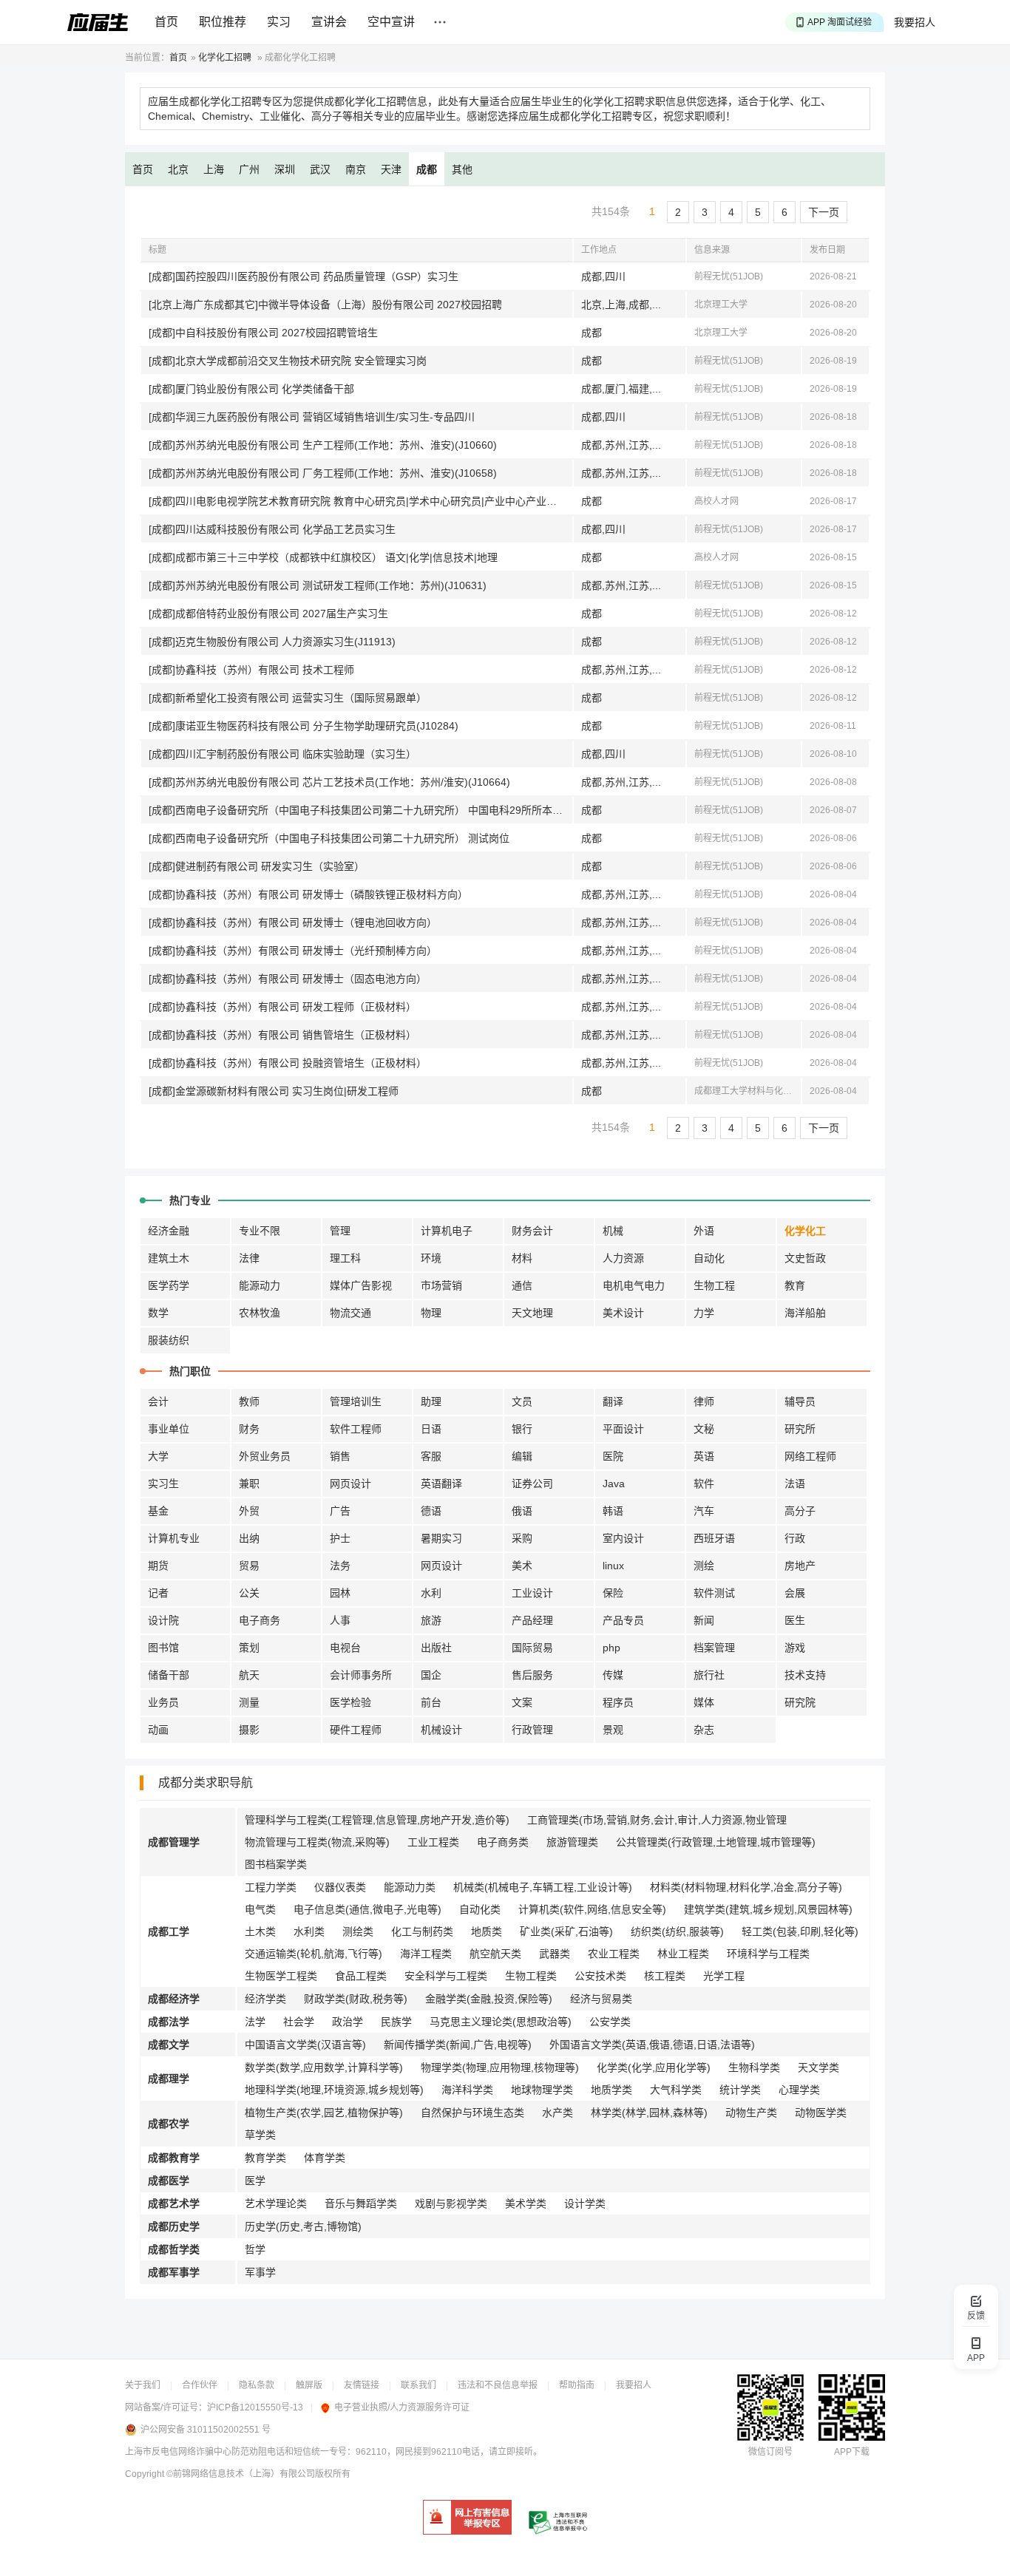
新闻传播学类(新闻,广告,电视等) (458, 2045)
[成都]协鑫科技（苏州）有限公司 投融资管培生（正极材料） (288, 1063)
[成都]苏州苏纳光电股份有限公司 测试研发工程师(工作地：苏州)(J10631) (318, 585)
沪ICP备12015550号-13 (255, 2407)
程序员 (618, 1702)
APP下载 (852, 2452)
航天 (249, 1675)
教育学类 (265, 2158)
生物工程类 (531, 1976)
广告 (340, 1511)
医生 (795, 1620)
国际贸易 (532, 1648)
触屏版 (309, 2385)
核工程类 (665, 1976)
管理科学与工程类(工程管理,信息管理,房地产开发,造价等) (377, 1820)
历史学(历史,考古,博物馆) (303, 2226)
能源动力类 (410, 1887)
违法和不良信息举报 (498, 2385)
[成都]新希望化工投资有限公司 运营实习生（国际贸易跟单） (288, 698)
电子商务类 (503, 1842)
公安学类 (610, 2022)
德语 (431, 1511)
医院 (613, 1456)
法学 (255, 2022)
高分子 (800, 1511)
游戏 (795, 1648)
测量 (249, 1702)
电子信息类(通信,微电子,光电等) (367, 1909)
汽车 (704, 1511)
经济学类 (265, 1999)
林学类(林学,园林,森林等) (649, 2113)
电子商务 (260, 1620)
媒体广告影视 (361, 1285)
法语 (795, 1484)
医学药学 (169, 1285)
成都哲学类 (174, 2249)
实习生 (163, 1484)
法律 (249, 1258)
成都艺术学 (174, 2203)
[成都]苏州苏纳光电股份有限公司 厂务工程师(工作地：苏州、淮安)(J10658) (323, 473)
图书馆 (163, 1648)
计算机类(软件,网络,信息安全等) (592, 1909)
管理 (340, 1231)
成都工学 (169, 1931)
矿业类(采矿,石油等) (566, 1931)
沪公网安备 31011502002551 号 (206, 2430)
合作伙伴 (200, 2385)
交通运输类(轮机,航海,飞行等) (313, 1954)
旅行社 (709, 1675)
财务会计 (532, 1231)
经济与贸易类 (601, 1999)
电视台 (345, 1648)
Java (614, 1484)
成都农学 (169, 2124)
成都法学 (169, 2022)
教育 (795, 1285)
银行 (522, 1429)
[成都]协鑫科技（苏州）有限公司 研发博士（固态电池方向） (288, 979)
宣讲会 (329, 22)
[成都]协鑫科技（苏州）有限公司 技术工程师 (251, 670)
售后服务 (532, 1675)
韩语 (613, 1511)
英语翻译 (441, 1484)
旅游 (431, 1620)
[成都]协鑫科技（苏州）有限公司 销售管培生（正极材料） (282, 1035)
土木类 (260, 1931)
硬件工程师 (356, 1730)
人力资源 (623, 1258)
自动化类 (480, 1909)
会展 (795, 1593)
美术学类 (526, 2203)
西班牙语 (714, 1538)
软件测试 (714, 1593)
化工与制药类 (422, 1931)
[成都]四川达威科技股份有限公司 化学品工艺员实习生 (272, 529)
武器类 (555, 1954)
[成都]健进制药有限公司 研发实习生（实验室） (257, 866)
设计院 (163, 1620)
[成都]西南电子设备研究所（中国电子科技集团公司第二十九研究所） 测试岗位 (329, 838)
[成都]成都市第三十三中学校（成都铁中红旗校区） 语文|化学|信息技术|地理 (323, 557)
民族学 (396, 2022)
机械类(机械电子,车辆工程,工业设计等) (543, 1887)
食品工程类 (361, 1976)
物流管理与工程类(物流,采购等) (317, 1842)
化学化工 (805, 1231)
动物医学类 (821, 2113)
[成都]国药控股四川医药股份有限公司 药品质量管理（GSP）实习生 (304, 276)
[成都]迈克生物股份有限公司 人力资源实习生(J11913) (272, 642)
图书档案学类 (276, 1864)
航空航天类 (495, 1954)
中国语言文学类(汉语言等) (305, 2045)
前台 (431, 1702)
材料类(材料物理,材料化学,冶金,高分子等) (746, 1887)
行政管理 (532, 1730)
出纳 (249, 1538)
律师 (704, 1401)
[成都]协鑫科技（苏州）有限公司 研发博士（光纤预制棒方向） (293, 951)
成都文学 (169, 2045)
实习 (279, 22)
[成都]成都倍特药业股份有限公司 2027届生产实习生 (268, 614)
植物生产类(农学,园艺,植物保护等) (324, 2113)
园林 (340, 1593)
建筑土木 (169, 1258)
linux (613, 1566)
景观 (613, 1730)
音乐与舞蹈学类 (361, 2203)
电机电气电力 (634, 1285)
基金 (158, 1511)
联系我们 (418, 2385)
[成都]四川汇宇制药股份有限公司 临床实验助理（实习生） (282, 754)
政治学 (348, 2022)
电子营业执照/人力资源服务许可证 (402, 2407)
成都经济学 (174, 1999)
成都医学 (169, 2181)
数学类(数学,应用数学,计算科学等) (324, 2067)
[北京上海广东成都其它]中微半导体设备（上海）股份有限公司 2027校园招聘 (325, 305)
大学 (158, 1456)
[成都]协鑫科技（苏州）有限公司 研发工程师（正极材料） (282, 1007)
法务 (340, 1566)
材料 (522, 1258)
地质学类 (611, 2090)
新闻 (704, 1620)
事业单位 (169, 1429)
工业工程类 (433, 1842)
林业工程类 (683, 1954)
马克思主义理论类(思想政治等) (501, 2022)
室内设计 (623, 1538)
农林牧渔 (260, 1313)
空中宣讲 (391, 22)
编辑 (522, 1456)
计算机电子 (447, 1231)
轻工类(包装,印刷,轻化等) (800, 1931)
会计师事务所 (361, 1675)
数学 (158, 1313)
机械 (613, 1231)
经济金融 (169, 1231)
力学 (704, 1313)
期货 (158, 1566)
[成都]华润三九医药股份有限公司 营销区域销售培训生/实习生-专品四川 (312, 417)
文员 (522, 1401)
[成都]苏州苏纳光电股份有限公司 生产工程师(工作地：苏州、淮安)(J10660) (323, 445)
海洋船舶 (805, 1313)
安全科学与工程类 (446, 1976)
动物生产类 (751, 2113)
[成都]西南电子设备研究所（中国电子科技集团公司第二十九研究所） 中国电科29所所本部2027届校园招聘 (360, 810)
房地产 (800, 1566)
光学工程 (724, 1976)
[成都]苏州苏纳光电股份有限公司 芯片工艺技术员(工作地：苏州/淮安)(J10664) (329, 782)
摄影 (249, 1730)
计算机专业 (174, 1538)
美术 (522, 1566)
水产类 (557, 2113)
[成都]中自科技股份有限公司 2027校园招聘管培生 (263, 333)
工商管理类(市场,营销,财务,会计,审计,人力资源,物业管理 (657, 1820)
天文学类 (818, 2067)
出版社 (436, 1648)
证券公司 (532, 1484)
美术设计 (623, 1313)
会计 (158, 1401)
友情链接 (362, 2385)
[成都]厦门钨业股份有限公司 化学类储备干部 (251, 389)
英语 (704, 1456)
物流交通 (350, 1313)
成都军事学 (174, 2272)
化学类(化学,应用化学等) (654, 2067)
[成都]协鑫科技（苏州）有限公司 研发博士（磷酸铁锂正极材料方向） (308, 894)
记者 (158, 1593)
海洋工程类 (426, 1954)
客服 (431, 1456)
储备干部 (169, 1675)
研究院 (800, 1702)
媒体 (704, 1702)
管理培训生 (356, 1401)
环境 (431, 1258)
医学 (255, 2181)
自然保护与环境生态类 (472, 2113)
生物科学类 (754, 2067)
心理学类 (799, 2090)
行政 (795, 1538)
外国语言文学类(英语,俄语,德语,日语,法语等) (652, 2045)
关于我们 (143, 2385)
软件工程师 (356, 1429)
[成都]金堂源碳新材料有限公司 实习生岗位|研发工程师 (274, 1091)
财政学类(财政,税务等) (356, 1999)
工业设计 (532, 1593)
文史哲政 (805, 1258)
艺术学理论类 (276, 2203)
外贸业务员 (265, 1456)
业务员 (163, 1702)
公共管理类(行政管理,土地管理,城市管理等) (716, 1842)
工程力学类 (271, 1887)
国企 (431, 1675)
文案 (522, 1702)
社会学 (299, 2022)
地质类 (487, 1931)
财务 (249, 1429)
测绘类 (358, 1931)
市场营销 (441, 1285)
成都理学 (169, 2079)
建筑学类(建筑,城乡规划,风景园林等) (768, 1909)
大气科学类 (676, 2090)
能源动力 (260, 1285)
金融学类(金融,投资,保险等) (489, 1999)
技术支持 (805, 1675)
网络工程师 (810, 1456)
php (611, 1648)
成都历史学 (174, 2226)
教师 (249, 1401)
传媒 (613, 1675)
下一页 (824, 212)
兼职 (249, 1484)
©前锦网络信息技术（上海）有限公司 (241, 2474)
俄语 (522, 1511)
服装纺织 (169, 1340)
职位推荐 (223, 22)
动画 (158, 1730)
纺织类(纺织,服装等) (677, 1931)
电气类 (260, 1909)
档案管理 (714, 1648)
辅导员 (800, 1401)
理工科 (345, 1258)
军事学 (260, 2272)
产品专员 (623, 1620)
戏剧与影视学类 (451, 2203)
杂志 (704, 1730)
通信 (522, 1285)
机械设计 (441, 1730)
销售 (340, 1456)
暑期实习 (441, 1538)
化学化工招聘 (225, 58)
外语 (704, 1231)
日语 (431, 1429)
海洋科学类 (467, 2090)
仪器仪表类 (340, 1887)
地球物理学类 (542, 2090)
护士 (340, 1538)
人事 (340, 1620)
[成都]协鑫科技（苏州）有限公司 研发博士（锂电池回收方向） (293, 922)
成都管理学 (174, 1842)
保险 (613, 1593)
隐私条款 (257, 2385)
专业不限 (260, 1231)
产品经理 (532, 1620)
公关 (249, 1593)
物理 (431, 1313)
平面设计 (623, 1429)
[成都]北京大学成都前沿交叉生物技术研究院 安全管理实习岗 (288, 361)
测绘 (704, 1566)
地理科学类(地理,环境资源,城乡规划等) (334, 2090)
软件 (704, 1484)
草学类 (260, 2135)
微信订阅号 (770, 2452)
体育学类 (325, 2158)
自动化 (709, 1258)
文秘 (704, 1429)
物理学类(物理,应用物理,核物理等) (500, 2067)
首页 (166, 22)
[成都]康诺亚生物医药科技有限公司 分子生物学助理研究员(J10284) (304, 726)
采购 (522, 1538)
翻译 (613, 1401)
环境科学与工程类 (768, 1954)
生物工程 (714, 1285)
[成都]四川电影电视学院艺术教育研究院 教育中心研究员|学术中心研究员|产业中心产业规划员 (360, 501)
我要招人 (915, 22)
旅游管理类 (572, 1842)
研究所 (800, 1429)
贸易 (249, 1566)
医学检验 (350, 1702)
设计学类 (585, 2203)
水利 (431, 1593)
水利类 (309, 1931)
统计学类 (740, 2090)
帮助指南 (577, 2385)
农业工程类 (614, 1954)
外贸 (249, 1511)
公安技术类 (600, 1976)
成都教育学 (174, 2158)
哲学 (255, 2249)
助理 (431, 1401)
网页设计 (350, 1484)
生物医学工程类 (281, 1976)
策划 (249, 1648)
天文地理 (532, 1313)
